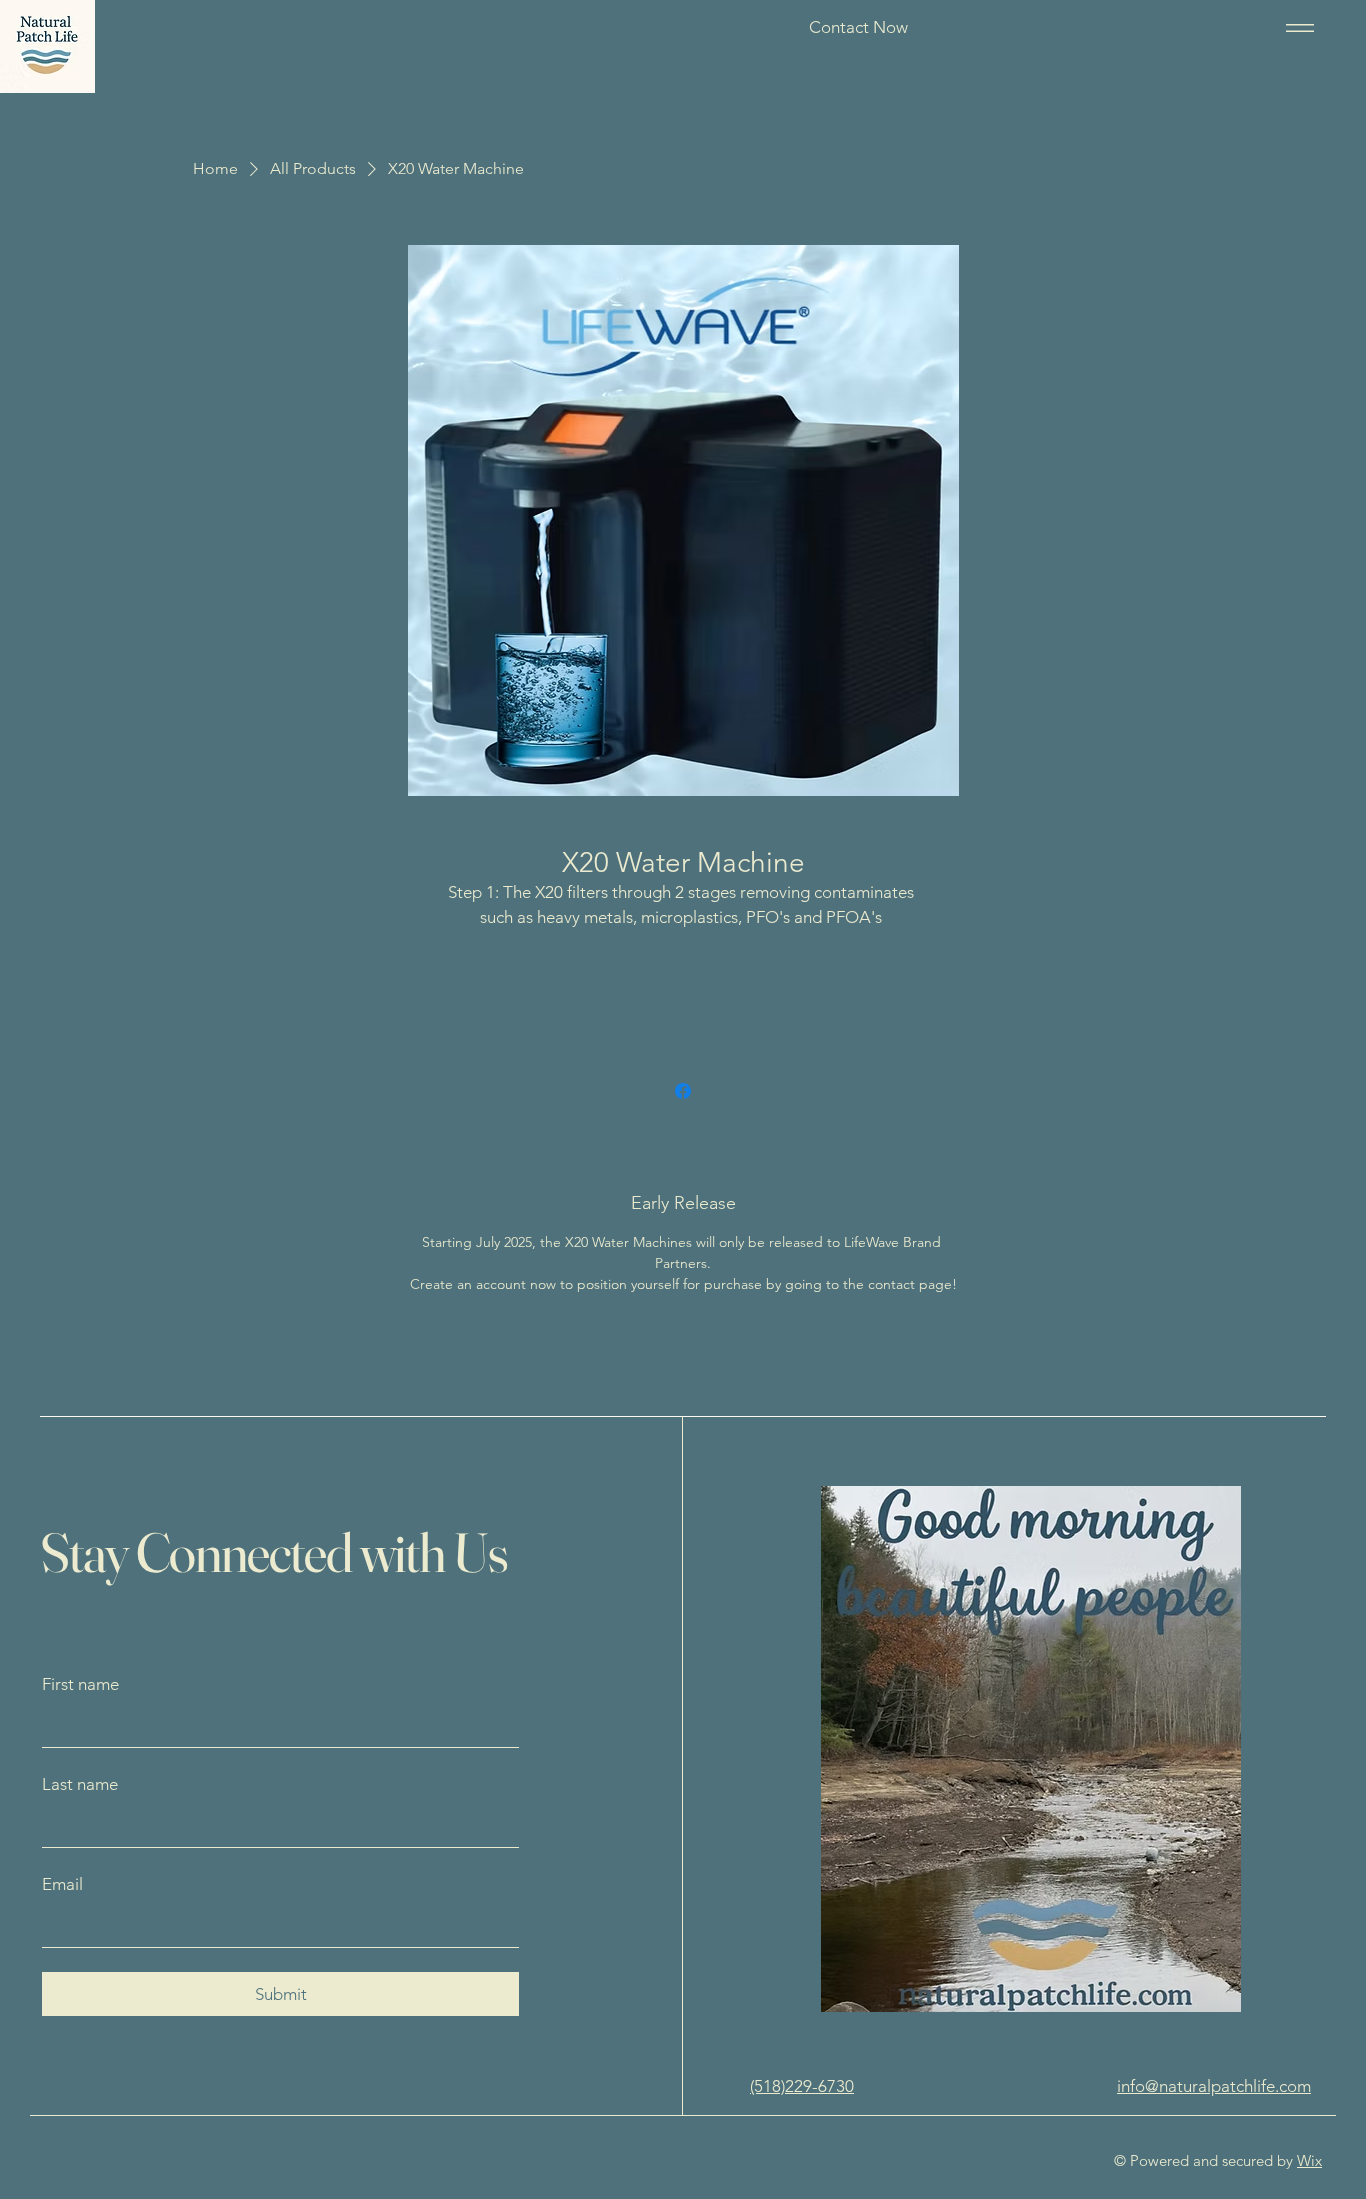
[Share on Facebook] (683, 1091)
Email (62, 1884)
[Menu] (1296, 27)
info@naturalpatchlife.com (1214, 2086)
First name (80, 1684)
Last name (80, 1784)
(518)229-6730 (802, 2086)
